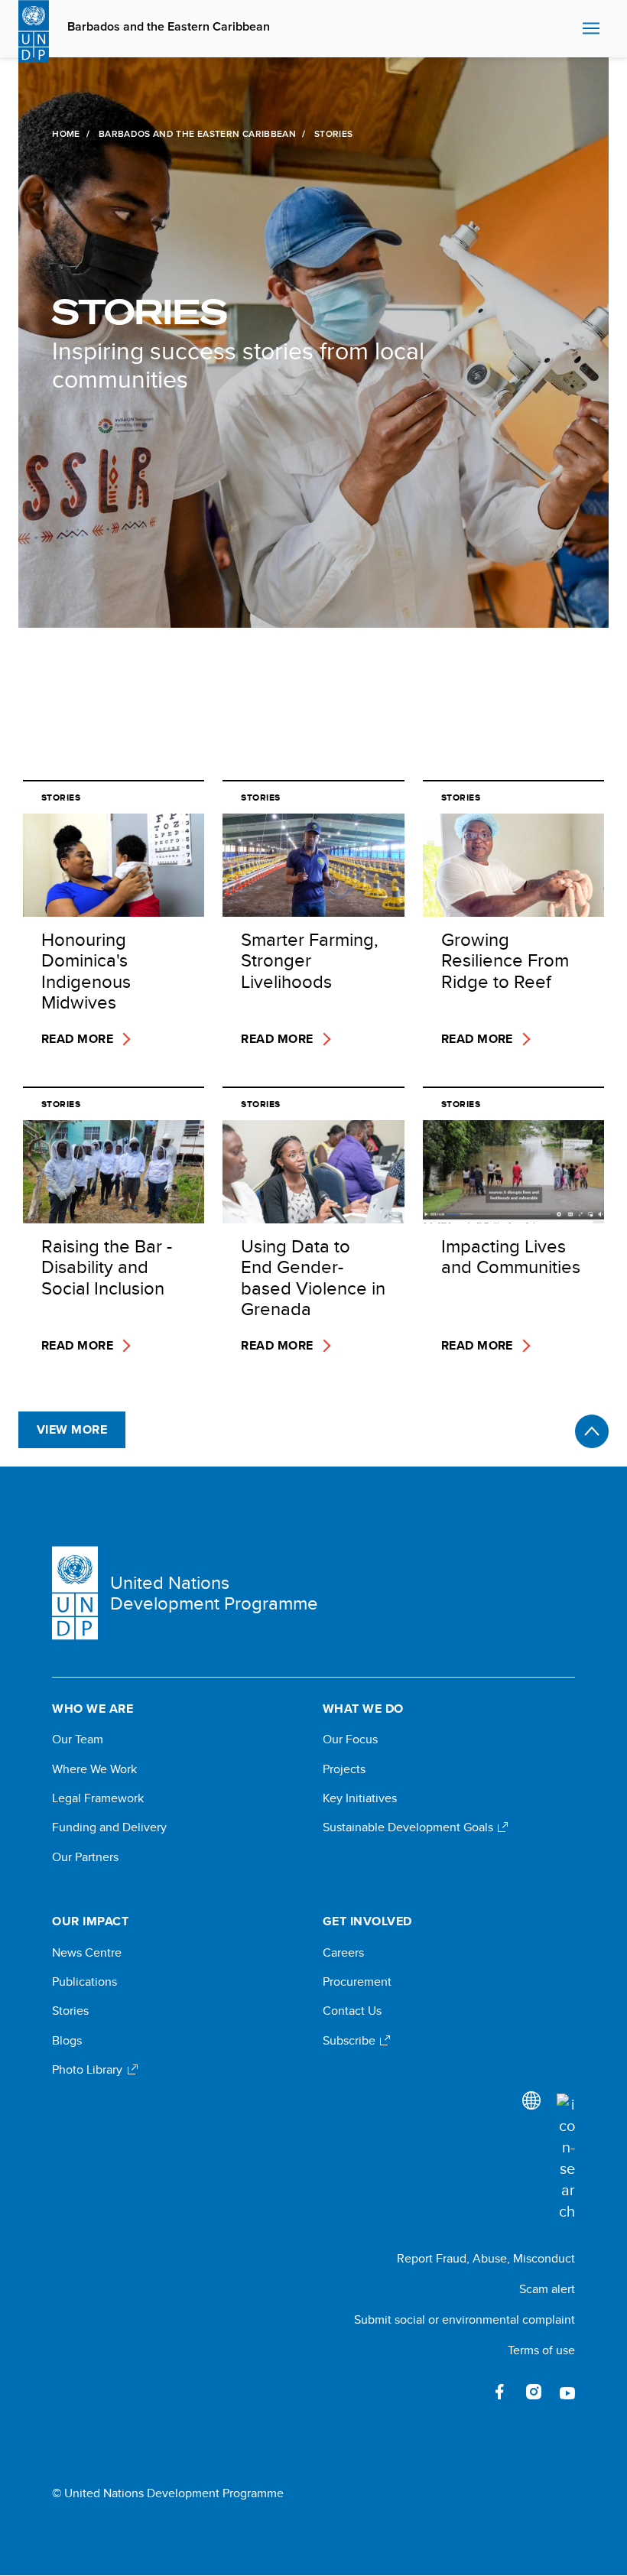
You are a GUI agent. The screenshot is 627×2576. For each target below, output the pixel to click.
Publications (84, 1982)
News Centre (87, 1953)
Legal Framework (98, 1798)
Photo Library (89, 2070)
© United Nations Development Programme (168, 2493)
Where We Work (94, 1769)
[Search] (566, 2158)
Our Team (78, 1740)
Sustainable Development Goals (409, 1827)
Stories (70, 2011)
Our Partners (85, 1857)
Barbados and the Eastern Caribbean (169, 27)
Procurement (357, 1982)
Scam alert (547, 2289)
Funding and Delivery (109, 1827)
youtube (567, 2392)
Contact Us (352, 2011)
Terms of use (541, 2350)
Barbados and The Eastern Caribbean (197, 134)
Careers (343, 1953)
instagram (534, 2392)
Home (66, 134)
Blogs (67, 2041)
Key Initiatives (360, 1798)
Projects (344, 1769)
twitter (466, 2392)
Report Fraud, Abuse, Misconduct (486, 2258)
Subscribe (351, 2041)
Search (567, 29)
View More (72, 1429)
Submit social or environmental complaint (465, 2319)
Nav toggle (591, 29)
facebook (500, 2392)
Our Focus (350, 1740)
